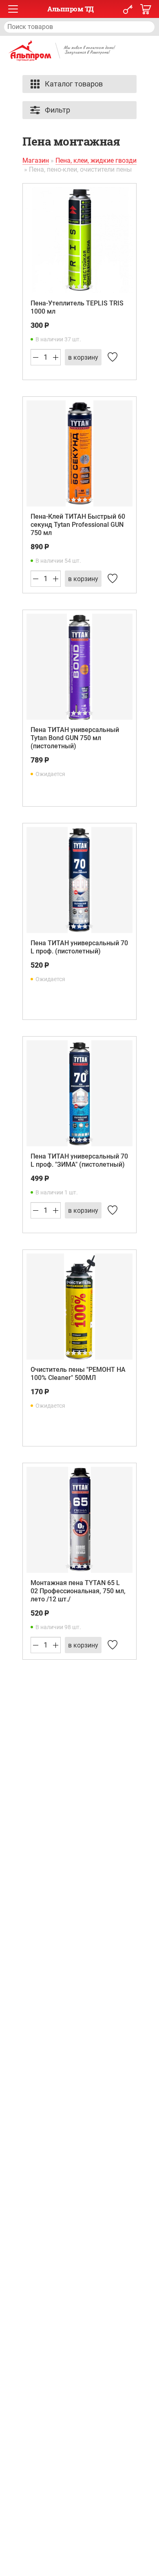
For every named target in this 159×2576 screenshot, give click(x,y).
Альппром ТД (71, 9)
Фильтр (57, 110)
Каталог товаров (74, 84)
